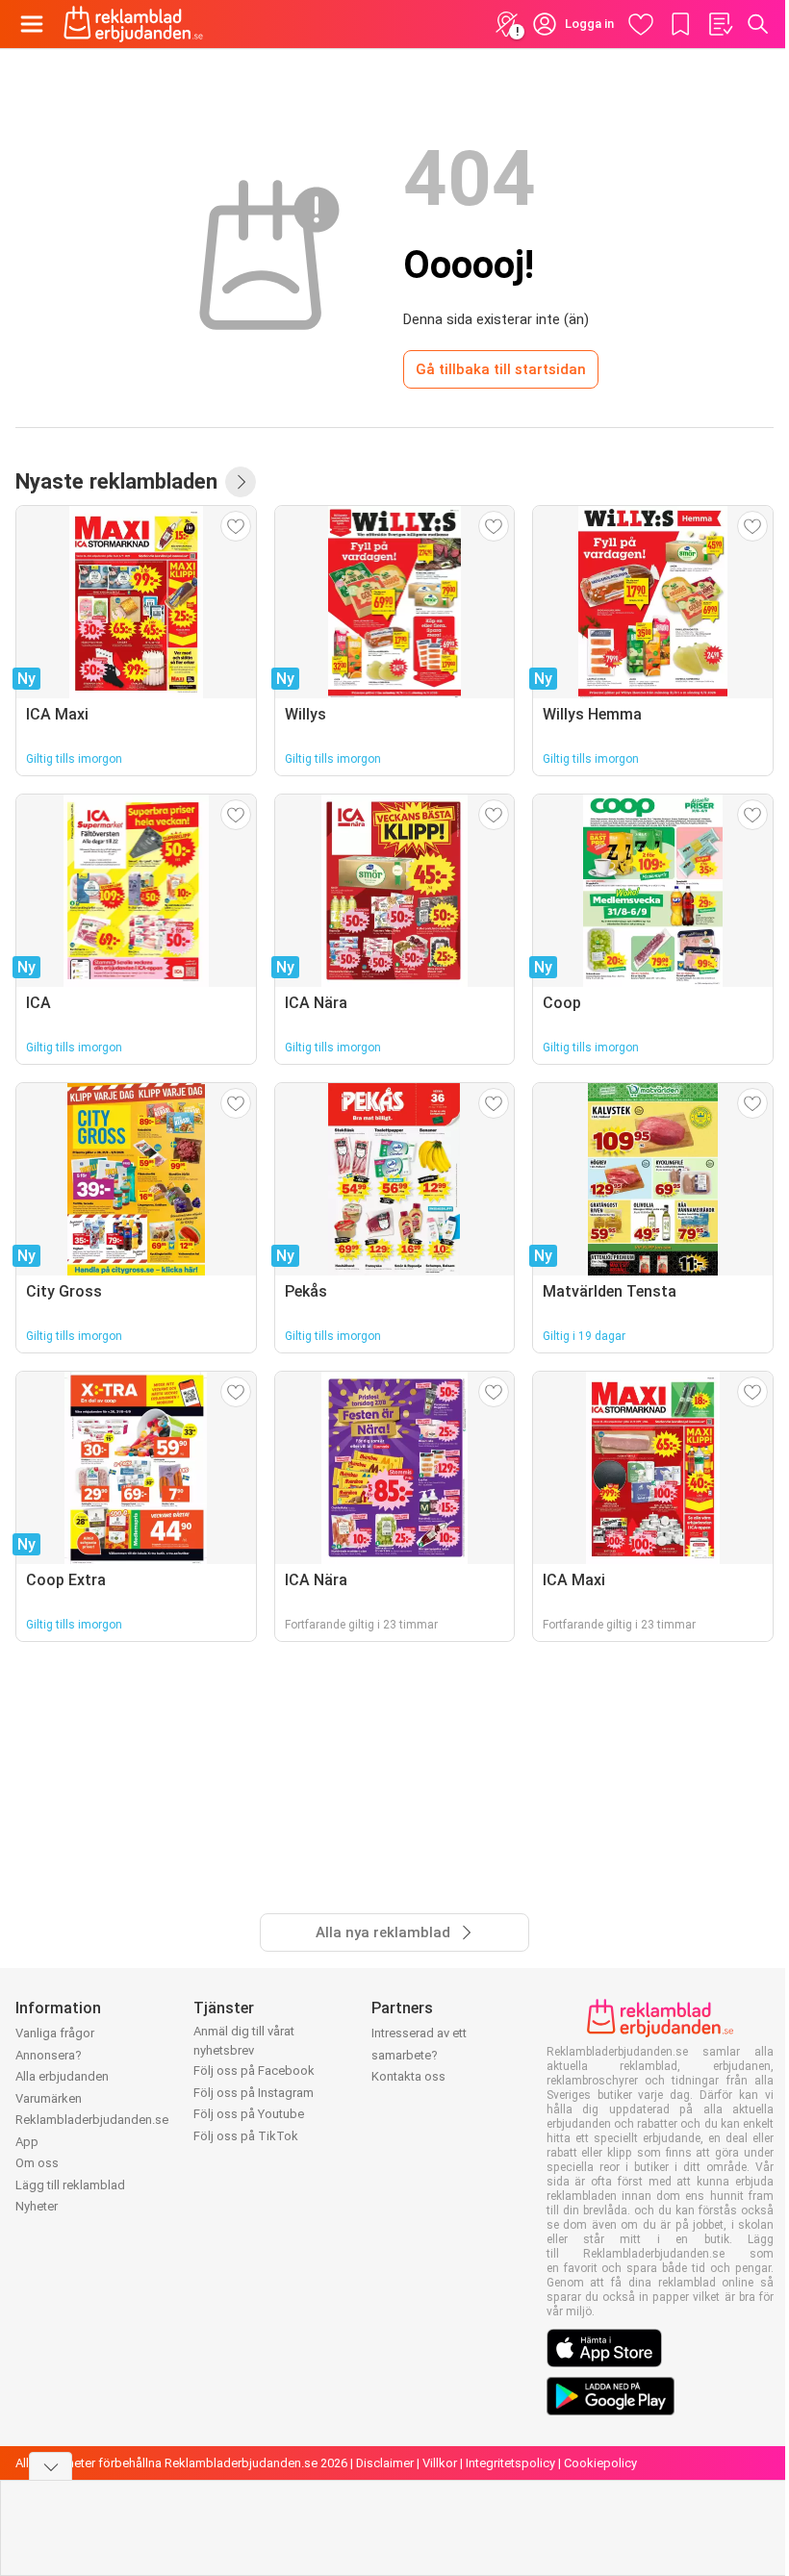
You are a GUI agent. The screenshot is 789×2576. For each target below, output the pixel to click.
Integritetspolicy (510, 2463)
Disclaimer (385, 2463)
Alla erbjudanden (62, 2076)
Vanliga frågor (55, 2033)
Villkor (440, 2463)
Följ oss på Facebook (254, 2071)
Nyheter (37, 2206)
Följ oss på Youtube (249, 2114)
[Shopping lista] (720, 24)
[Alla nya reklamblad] (241, 482)
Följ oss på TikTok (246, 2136)
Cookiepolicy (600, 2463)
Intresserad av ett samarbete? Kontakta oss (419, 2055)
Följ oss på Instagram (254, 2093)
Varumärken (49, 2098)
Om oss (37, 2163)
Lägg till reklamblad (70, 2185)
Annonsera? (49, 2055)
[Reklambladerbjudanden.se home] (133, 24)
